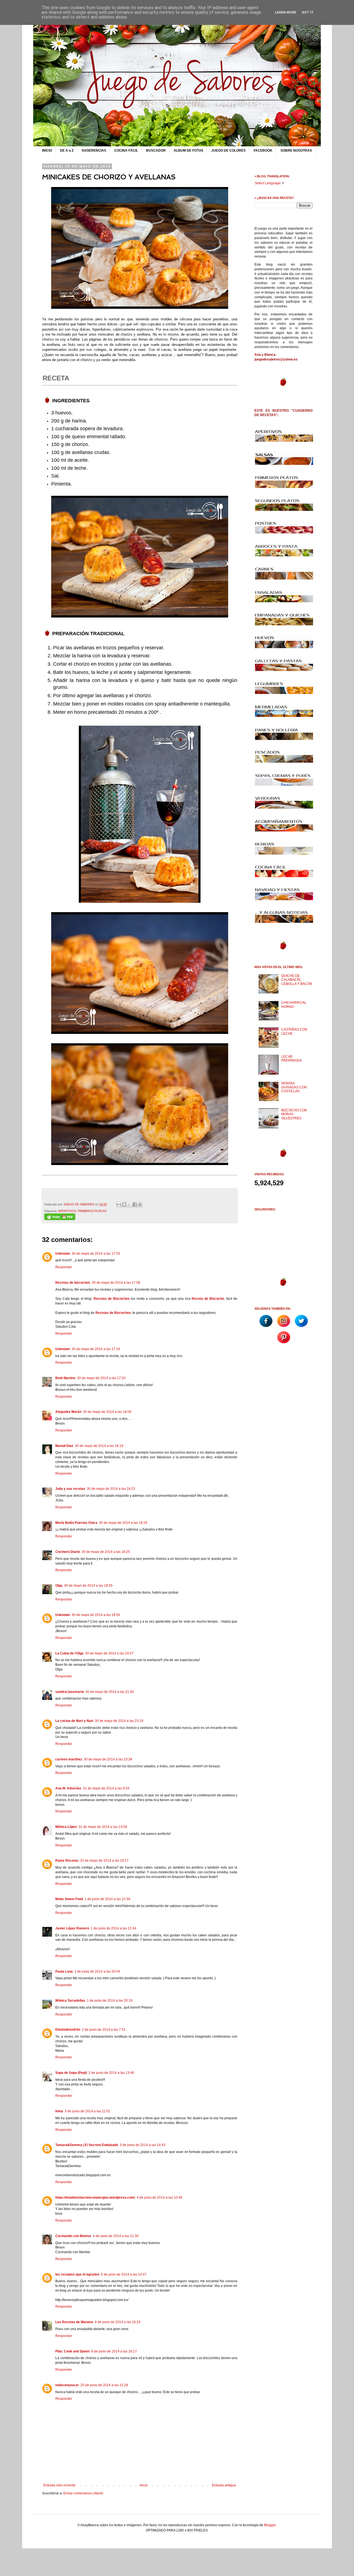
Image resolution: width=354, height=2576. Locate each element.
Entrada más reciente (59, 2485)
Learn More (286, 12)
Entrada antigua (224, 2485)
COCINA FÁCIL (126, 151)
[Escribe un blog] (124, 1205)
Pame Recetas (67, 1861)
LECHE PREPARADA (291, 1059)
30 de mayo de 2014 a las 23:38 (108, 1759)
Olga (59, 1586)
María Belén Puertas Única (76, 1523)
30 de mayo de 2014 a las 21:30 (110, 1692)
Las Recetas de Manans (74, 2322)
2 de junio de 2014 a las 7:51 (104, 2030)
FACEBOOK (263, 151)
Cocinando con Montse (73, 2236)
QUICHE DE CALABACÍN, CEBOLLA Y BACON (297, 980)
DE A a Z (67, 151)
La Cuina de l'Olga (69, 1653)
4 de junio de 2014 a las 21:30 (116, 2236)
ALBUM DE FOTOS (188, 151)
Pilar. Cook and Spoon (72, 2351)
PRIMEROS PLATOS (92, 1211)
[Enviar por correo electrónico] (119, 1205)
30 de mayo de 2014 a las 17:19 (96, 1349)
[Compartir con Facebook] (135, 1205)
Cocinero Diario (68, 1552)
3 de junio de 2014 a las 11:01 (87, 2111)
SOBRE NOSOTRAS (296, 151)
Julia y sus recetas (70, 1489)
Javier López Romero (72, 1928)
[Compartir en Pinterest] (140, 1205)
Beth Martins (65, 1378)
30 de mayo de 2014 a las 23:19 (119, 1721)
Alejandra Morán (68, 1412)
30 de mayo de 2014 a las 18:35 (88, 1586)
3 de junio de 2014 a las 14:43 (143, 2145)
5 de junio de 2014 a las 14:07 (124, 2274)
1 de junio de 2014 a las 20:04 (97, 1971)
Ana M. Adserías (68, 1788)
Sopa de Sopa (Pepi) (71, 2073)
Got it (308, 12)
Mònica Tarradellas (70, 2001)
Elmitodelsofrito (68, 2030)
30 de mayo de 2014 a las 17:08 (116, 1283)
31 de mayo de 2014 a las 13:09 (103, 1827)
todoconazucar (67, 2385)
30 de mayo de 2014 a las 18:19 (99, 1446)
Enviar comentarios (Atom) (83, 2493)
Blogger (270, 2525)
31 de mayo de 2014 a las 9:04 (106, 1788)
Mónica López (66, 1827)
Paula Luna (64, 1971)
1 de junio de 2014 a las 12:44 (114, 1928)
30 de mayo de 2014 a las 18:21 (111, 1489)
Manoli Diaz (64, 1446)
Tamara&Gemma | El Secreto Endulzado (87, 2145)
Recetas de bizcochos (73, 1283)
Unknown (63, 1254)
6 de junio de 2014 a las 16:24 (118, 2322)
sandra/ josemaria (70, 1692)
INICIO (47, 151)
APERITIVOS (67, 1211)
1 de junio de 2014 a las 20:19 (110, 2001)
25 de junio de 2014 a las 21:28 (104, 2385)
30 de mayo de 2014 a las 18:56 (96, 1615)
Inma (59, 2111)
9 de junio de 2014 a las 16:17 (114, 2351)
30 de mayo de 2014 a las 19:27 (109, 1653)
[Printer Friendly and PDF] (60, 1219)
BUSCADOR (156, 151)
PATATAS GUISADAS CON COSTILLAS (294, 1087)
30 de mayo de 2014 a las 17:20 (101, 1378)
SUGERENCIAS (94, 151)
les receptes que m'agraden (77, 2274)
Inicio (144, 2485)
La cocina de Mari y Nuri (74, 1721)
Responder (64, 1267)
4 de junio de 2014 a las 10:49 (159, 2198)
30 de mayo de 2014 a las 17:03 (96, 1254)
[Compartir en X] (129, 1205)
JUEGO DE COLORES (228, 151)
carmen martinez (69, 1759)
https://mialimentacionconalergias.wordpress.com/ (95, 2198)
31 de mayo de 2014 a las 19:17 (104, 1861)
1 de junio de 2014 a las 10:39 (107, 1899)
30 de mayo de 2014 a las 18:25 (123, 1523)
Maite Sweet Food (69, 1899)
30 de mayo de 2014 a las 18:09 (107, 1412)
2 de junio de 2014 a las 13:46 (111, 2073)
